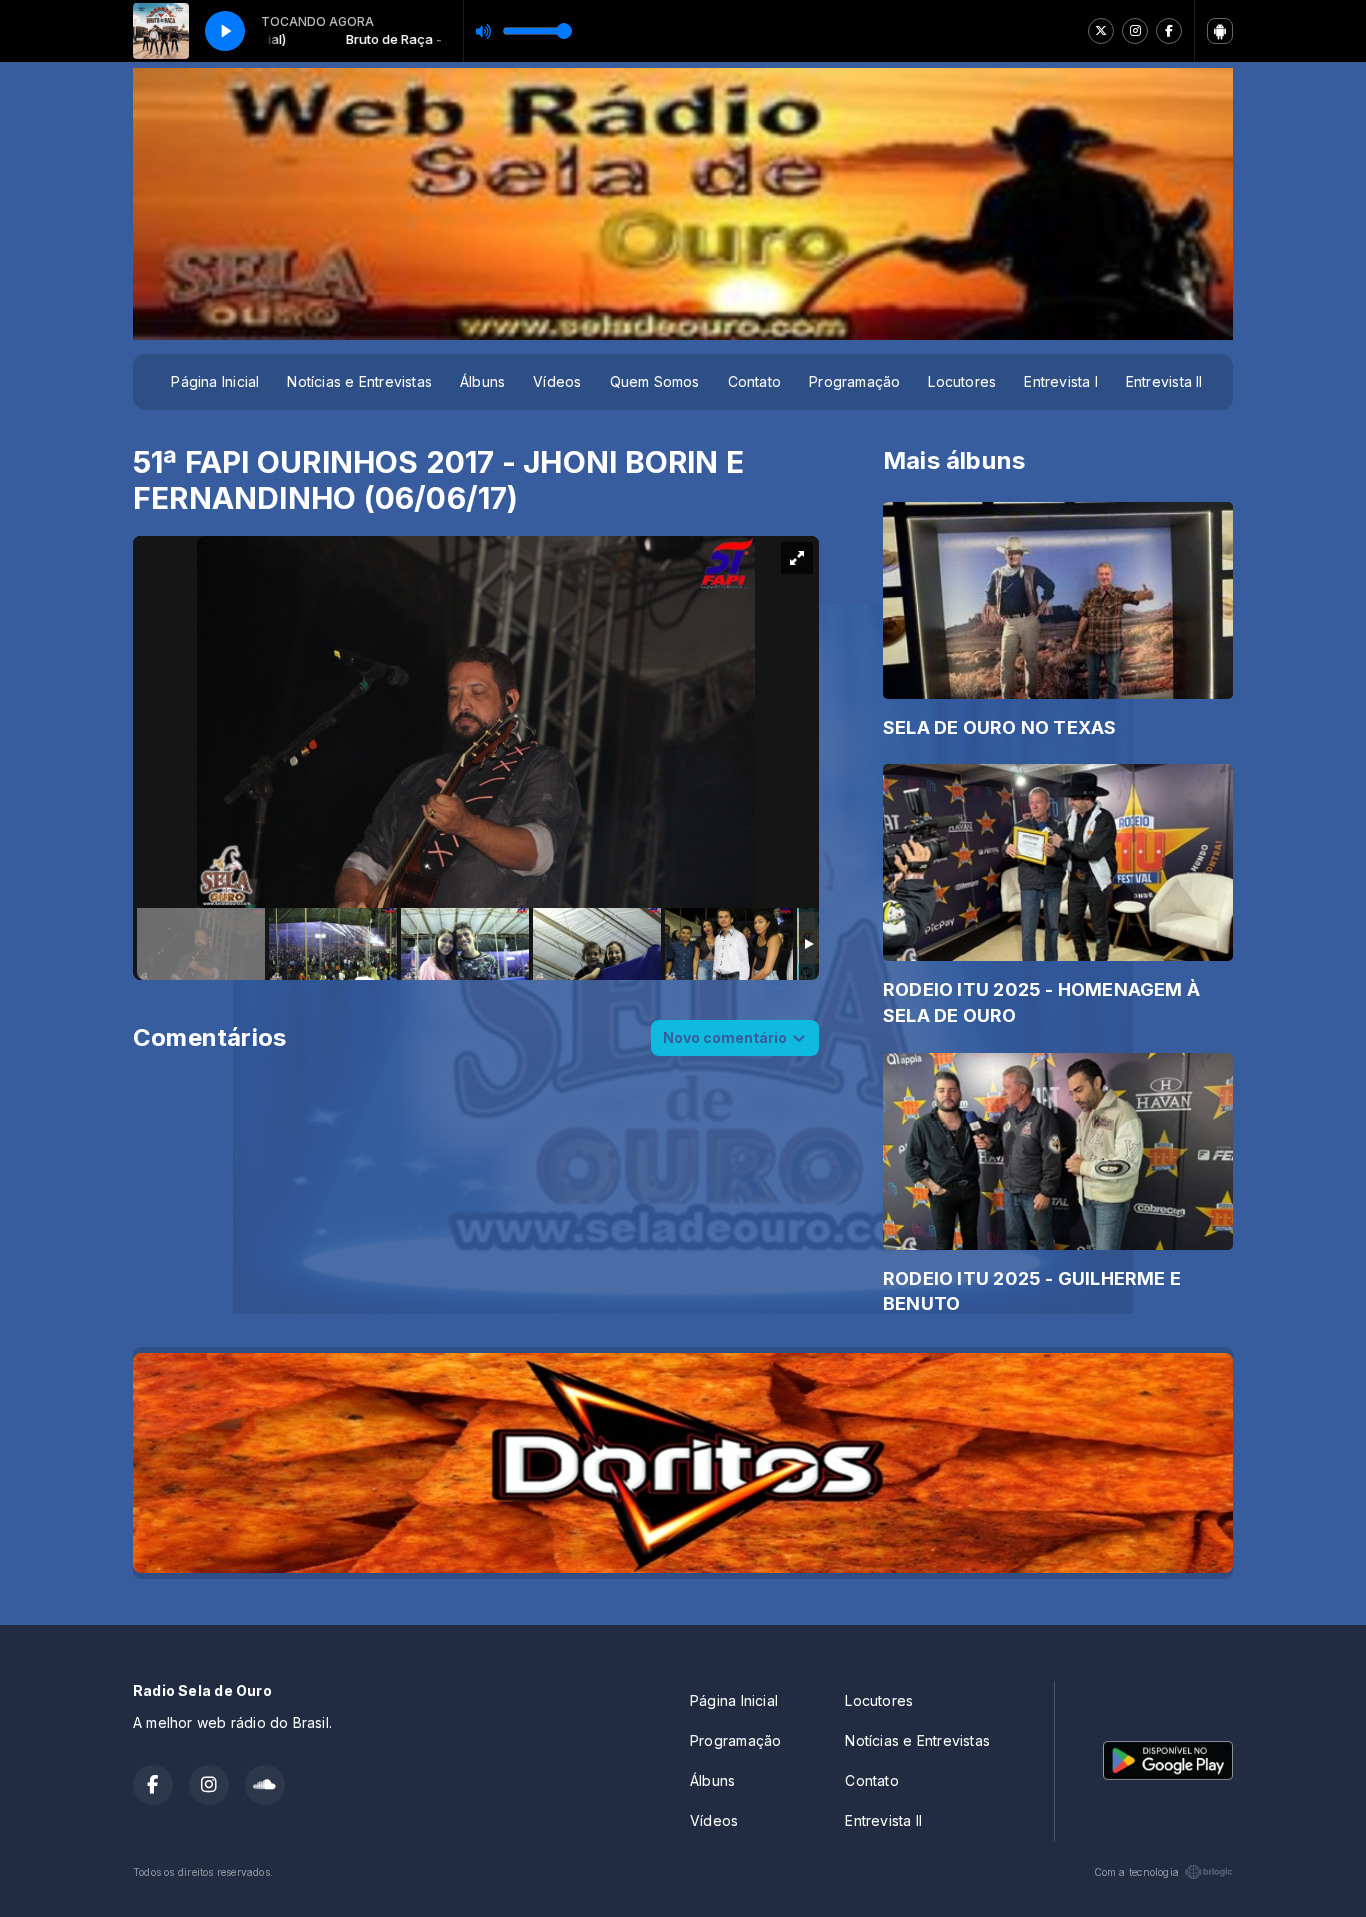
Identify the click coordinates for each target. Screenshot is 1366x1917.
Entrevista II (1164, 381)
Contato (754, 381)
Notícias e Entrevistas (359, 381)
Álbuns (482, 381)
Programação (854, 381)
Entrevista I (1061, 381)
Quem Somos (655, 381)
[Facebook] (1169, 31)
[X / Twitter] (1101, 31)
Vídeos (557, 381)
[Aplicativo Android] (1220, 31)
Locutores (962, 381)
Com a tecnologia (1136, 1872)
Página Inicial (215, 381)
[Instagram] (1135, 31)
